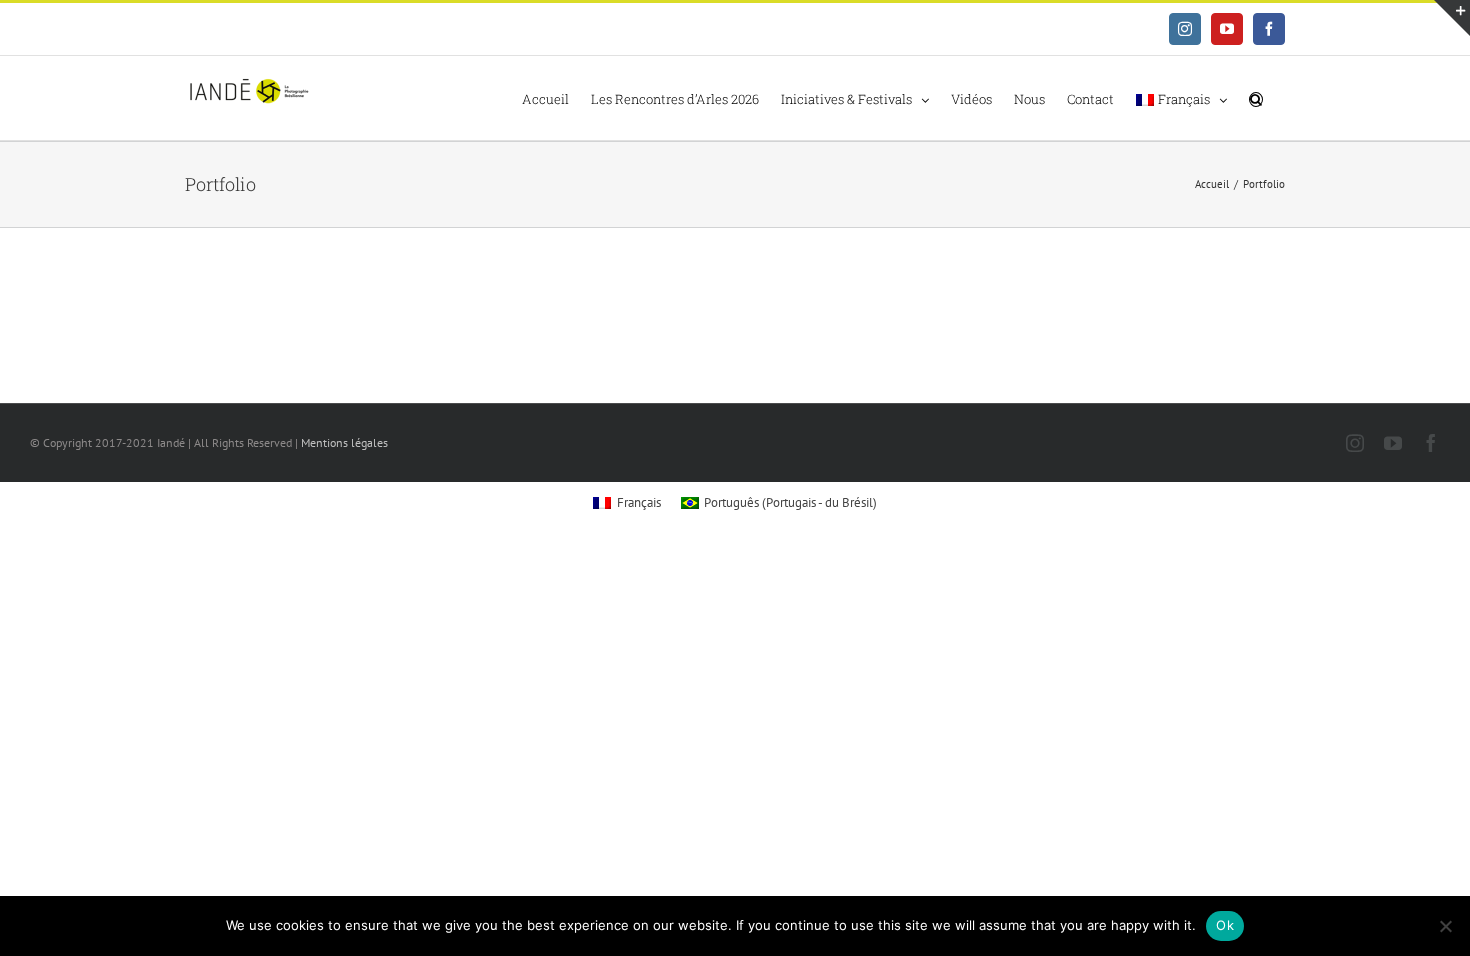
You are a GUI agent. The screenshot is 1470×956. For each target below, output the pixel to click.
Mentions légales (344, 442)
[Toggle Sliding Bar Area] (1452, 18)
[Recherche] (1256, 98)
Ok (1225, 925)
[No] (1445, 926)
